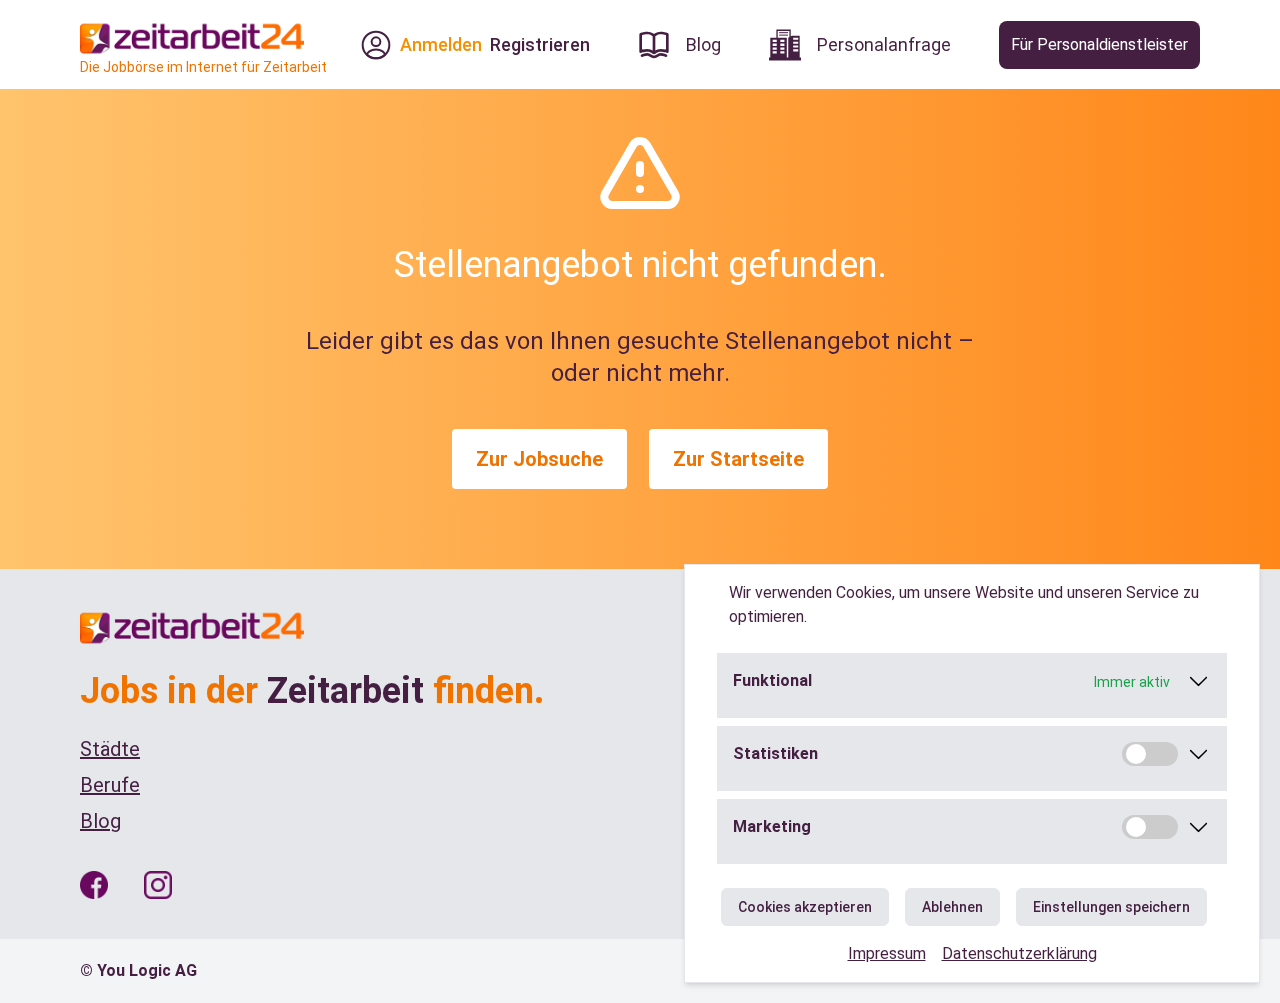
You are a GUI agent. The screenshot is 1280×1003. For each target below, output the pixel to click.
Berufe (110, 785)
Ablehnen (952, 907)
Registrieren (540, 44)
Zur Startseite (738, 459)
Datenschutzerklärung (1019, 953)
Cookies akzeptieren (805, 907)
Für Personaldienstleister (1099, 44)
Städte (110, 749)
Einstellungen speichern (1111, 907)
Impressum (887, 953)
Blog (100, 821)
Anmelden (441, 44)
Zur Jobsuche (539, 459)
